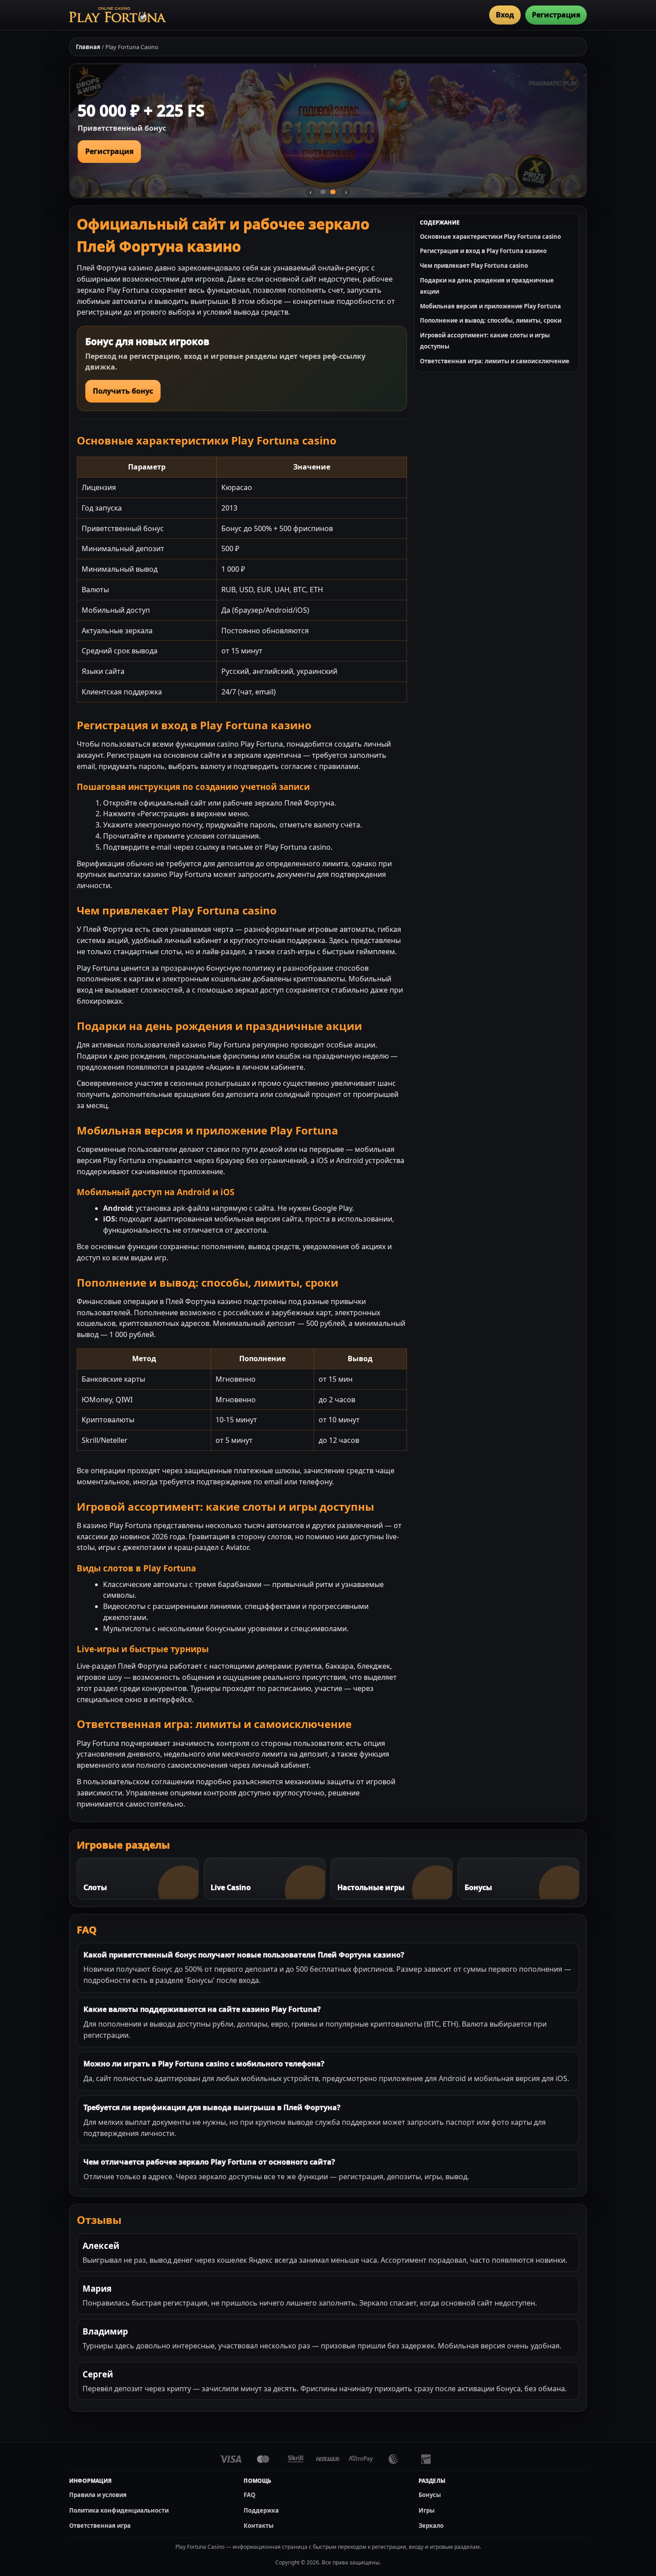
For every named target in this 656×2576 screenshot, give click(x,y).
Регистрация (556, 15)
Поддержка (261, 2510)
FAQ (249, 2495)
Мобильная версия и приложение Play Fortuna (490, 306)
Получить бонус (123, 391)
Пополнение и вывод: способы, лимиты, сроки (491, 320)
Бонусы (430, 2495)
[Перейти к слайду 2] (333, 192)
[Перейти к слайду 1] (323, 192)
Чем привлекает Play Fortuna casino (474, 266)
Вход (505, 15)
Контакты (259, 2526)
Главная (88, 47)
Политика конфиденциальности (119, 2510)
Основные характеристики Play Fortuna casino (490, 237)
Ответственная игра (100, 2526)
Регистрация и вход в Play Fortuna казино (483, 251)
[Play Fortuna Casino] (118, 15)
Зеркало (431, 2526)
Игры (427, 2510)
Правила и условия (98, 2495)
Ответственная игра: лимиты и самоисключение (495, 361)
